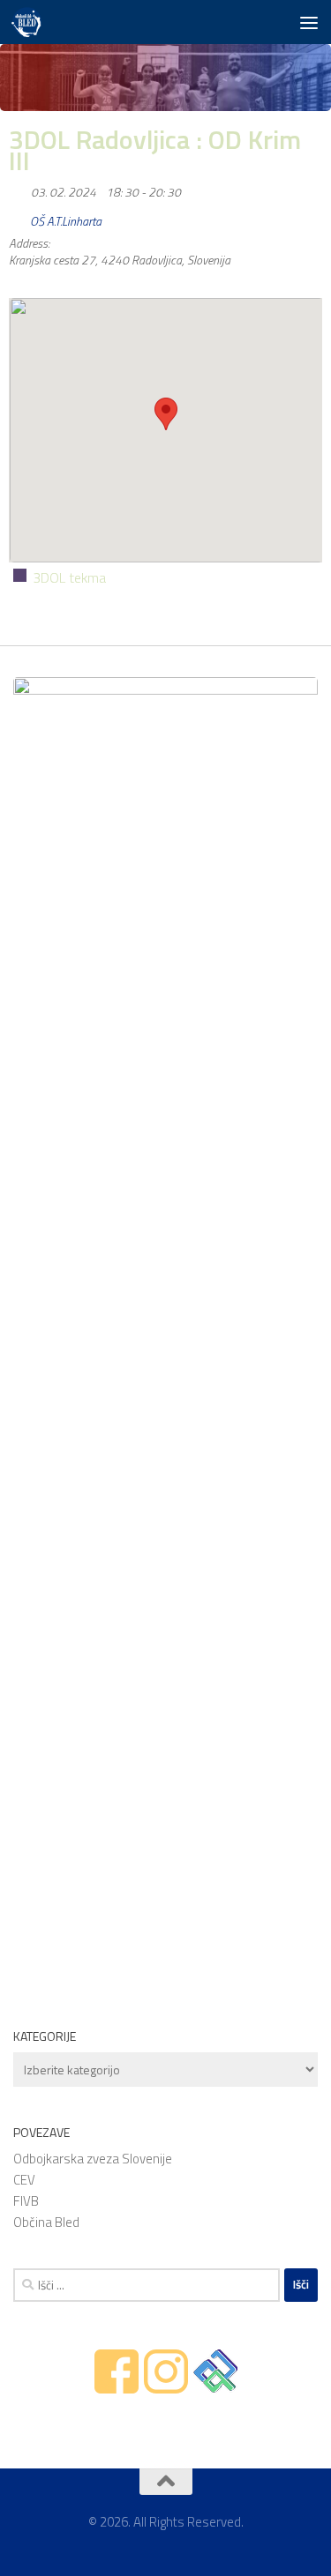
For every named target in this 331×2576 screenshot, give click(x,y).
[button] (166, 414)
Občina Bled (46, 2222)
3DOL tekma (69, 577)
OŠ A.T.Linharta (66, 221)
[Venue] (18, 217)
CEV (24, 2180)
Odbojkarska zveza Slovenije (93, 2159)
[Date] (18, 188)
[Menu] (309, 22)
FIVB (26, 2201)
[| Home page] (31, 22)
